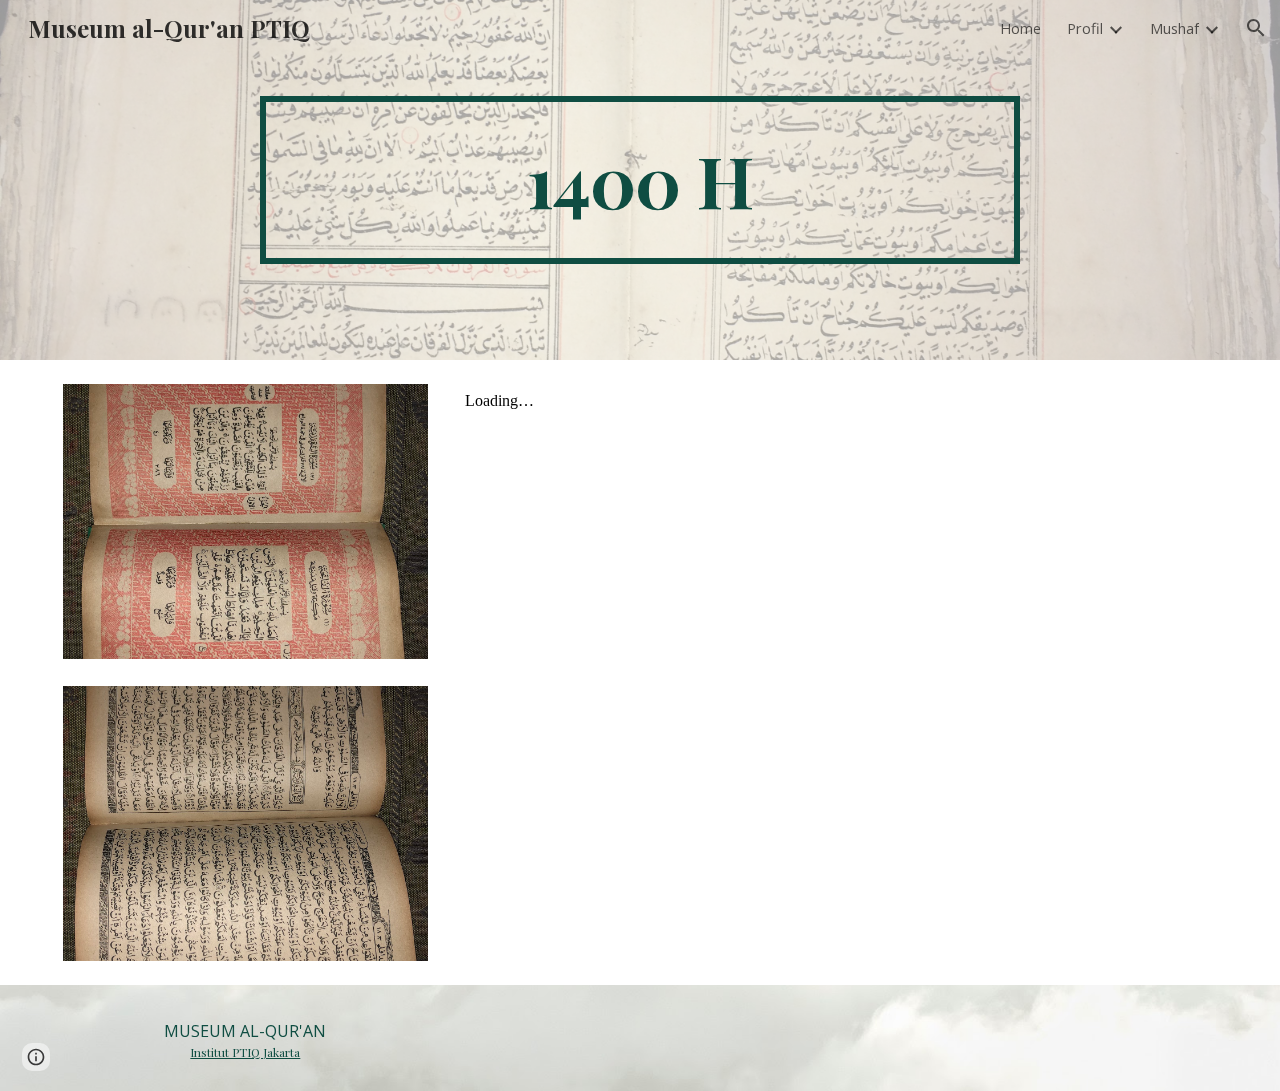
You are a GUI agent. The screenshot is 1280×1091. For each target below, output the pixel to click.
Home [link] (1020, 28)
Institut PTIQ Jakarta (245, 1052)
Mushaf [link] (1174, 28)
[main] (640, 180)
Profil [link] (1085, 28)
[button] (1256, 28)
